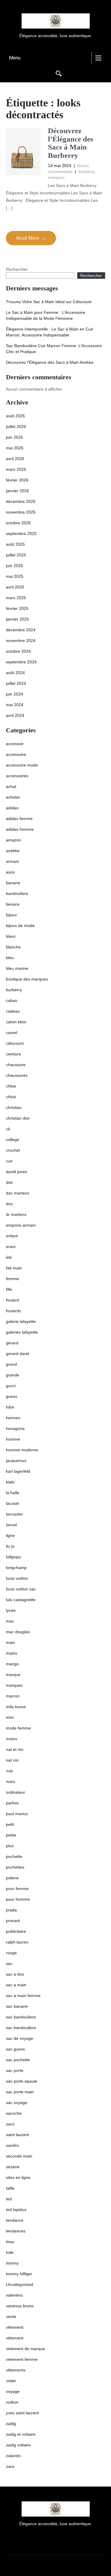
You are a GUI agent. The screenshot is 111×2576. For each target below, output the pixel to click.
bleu (10, 958)
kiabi (10, 1482)
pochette (14, 1856)
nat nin (12, 1760)
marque (13, 1675)
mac (10, 1621)
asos (10, 872)
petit (10, 1824)
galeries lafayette (22, 1332)
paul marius (17, 1814)
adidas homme (20, 829)
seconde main (19, 2156)
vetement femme (22, 2359)
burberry (86, 171)
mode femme (18, 1728)
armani (12, 861)
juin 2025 (15, 566)
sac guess (15, 2049)
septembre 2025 (21, 534)
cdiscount (15, 1043)
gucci (11, 1386)
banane (13, 883)
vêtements (16, 2370)
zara (10, 2466)
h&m (10, 1407)
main (11, 1642)
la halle (13, 1493)
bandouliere (17, 893)
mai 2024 (15, 705)
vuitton (12, 2402)
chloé (11, 1097)
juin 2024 (15, 694)
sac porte (15, 2070)
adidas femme (19, 819)
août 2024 (15, 673)
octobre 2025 (18, 523)
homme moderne (22, 1450)
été (9, 1257)
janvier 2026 (17, 491)
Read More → (31, 238)
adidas (12, 808)
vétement (15, 2338)
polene (12, 1878)
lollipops (13, 1557)
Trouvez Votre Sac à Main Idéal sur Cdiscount (49, 302)
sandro (12, 2145)
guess (12, 1396)
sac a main (16, 1985)
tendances (16, 2231)
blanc (11, 936)
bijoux (11, 915)
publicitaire (16, 1931)
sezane (13, 2167)
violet (11, 2381)
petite (11, 1835)
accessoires (17, 776)
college (13, 1140)
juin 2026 (15, 437)
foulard (12, 1300)
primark (13, 1921)
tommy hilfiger (19, 2274)
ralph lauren (17, 1942)
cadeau (13, 1011)
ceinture (13, 1054)
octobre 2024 (18, 651)
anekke (13, 851)
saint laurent (17, 2135)
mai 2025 (15, 576)
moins (12, 1739)
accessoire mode (22, 765)
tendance (15, 2220)
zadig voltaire (18, 2445)
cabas (12, 1000)
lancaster (15, 1514)
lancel (11, 1525)
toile (10, 2252)
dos (9, 1204)
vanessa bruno (20, 2306)
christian (14, 1107)
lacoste (13, 1503)
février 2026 (17, 480)
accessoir (15, 744)
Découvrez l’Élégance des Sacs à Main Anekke (50, 362)
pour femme (17, 1889)
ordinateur (16, 1792)
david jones (17, 1172)
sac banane (17, 2006)
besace (13, 904)
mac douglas (18, 1632)
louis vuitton (17, 1578)
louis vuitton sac (21, 1589)
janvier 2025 (17, 619)
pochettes (15, 1867)
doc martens (18, 1193)
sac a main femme (23, 1996)
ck (8, 1129)
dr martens (16, 1214)
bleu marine (17, 968)
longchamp (16, 1568)
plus (10, 1846)
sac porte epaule (22, 2081)
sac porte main (20, 2092)
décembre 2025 (21, 501)
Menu (15, 58)
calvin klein (16, 1022)
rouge (11, 1953)
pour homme (18, 1899)
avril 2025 (15, 587)
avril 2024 (15, 715)
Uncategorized (20, 2284)
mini (10, 1717)
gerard (12, 1343)
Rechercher (17, 269)
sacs (10, 2124)
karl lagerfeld (18, 1471)
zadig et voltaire (21, 2434)
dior (9, 1182)
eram (11, 1247)
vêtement (15, 2327)
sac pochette (18, 2060)
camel (12, 1033)
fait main (14, 1268)
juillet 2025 (16, 555)
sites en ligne (18, 2177)
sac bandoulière (21, 2028)
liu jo (10, 1546)
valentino (14, 2295)
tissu (10, 2242)
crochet (13, 1150)
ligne (10, 1535)
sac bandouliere (21, 2017)
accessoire (16, 754)
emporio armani (21, 1225)
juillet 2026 (16, 427)
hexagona (15, 1428)
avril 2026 (15, 459)
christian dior (18, 1118)
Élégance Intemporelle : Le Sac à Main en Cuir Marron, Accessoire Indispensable (50, 332)
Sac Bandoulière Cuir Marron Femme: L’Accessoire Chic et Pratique (54, 349)
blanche (13, 947)
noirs (11, 1782)
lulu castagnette (21, 1600)
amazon (13, 840)
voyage (13, 2391)
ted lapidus (16, 2210)
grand (11, 1364)
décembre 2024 (21, 630)
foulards (13, 1311)
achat (11, 786)
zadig (11, 2424)
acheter (13, 797)
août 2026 (15, 416)
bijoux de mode (20, 926)
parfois (12, 1803)
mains (12, 1653)
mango (12, 1664)
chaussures (17, 1075)
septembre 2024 (21, 662)
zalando (13, 2456)
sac (9, 1963)
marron (13, 1696)
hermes (13, 1418)
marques (56, 177)
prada (11, 1910)
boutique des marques (27, 979)
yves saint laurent (22, 2413)
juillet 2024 (16, 683)
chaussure (16, 1065)
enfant (12, 1236)
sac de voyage (20, 2038)
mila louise (16, 1707)
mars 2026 (16, 469)
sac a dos (15, 1974)
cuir (9, 1161)
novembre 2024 (21, 641)
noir (9, 1771)
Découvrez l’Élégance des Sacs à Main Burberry (71, 143)
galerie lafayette (21, 1321)
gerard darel (17, 1354)
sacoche (14, 2113)
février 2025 (17, 608)
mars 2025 (16, 598)
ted (9, 2199)
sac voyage (17, 2103)
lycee (11, 1610)
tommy (12, 2263)
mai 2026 (15, 448)
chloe (11, 1086)
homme (13, 1439)
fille (9, 1289)
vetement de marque (25, 2349)
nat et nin (15, 1749)
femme (12, 1279)
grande (13, 1375)
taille (10, 2188)
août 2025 (15, 544)
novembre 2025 (21, 512)
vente (11, 2317)
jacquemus (16, 1461)
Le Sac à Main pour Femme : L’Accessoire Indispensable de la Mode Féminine (46, 315)
